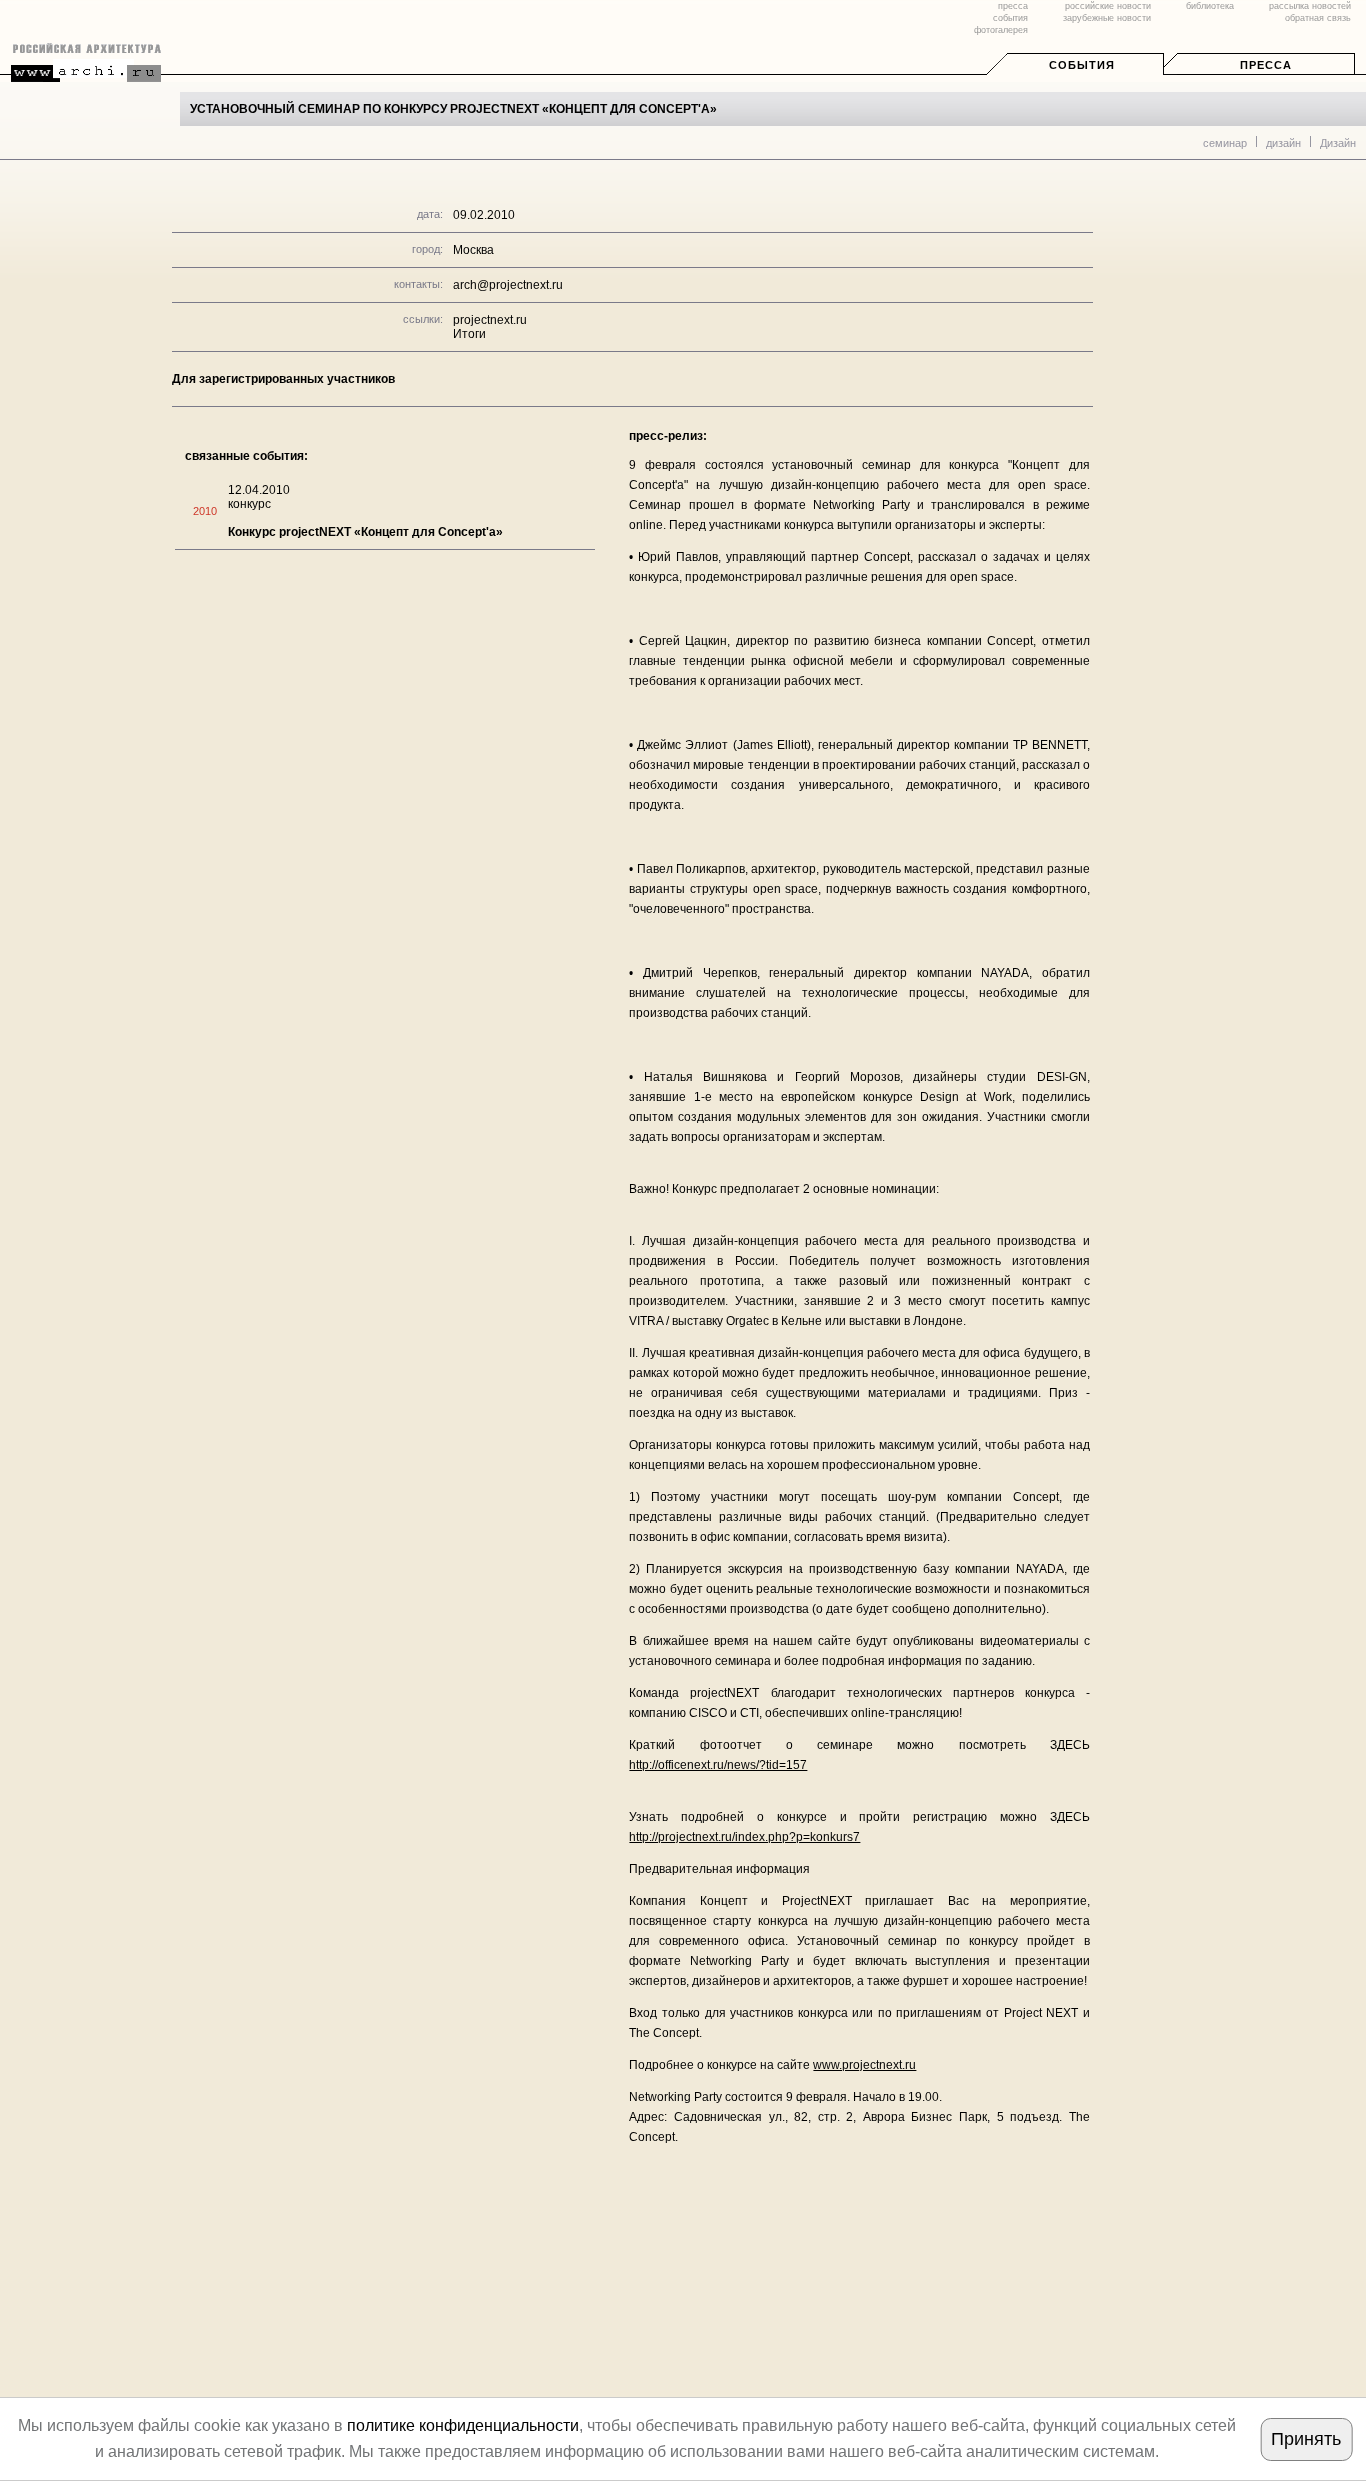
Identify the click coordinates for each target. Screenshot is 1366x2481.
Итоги (469, 334)
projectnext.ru (490, 320)
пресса (1013, 6)
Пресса (1266, 65)
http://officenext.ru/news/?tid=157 (718, 1765)
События (1082, 65)
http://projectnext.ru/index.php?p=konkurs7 (744, 1837)
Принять (1306, 2439)
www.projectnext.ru (864, 2065)
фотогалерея (1001, 30)
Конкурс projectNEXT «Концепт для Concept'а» (365, 532)
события (1010, 18)
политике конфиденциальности (463, 2425)
